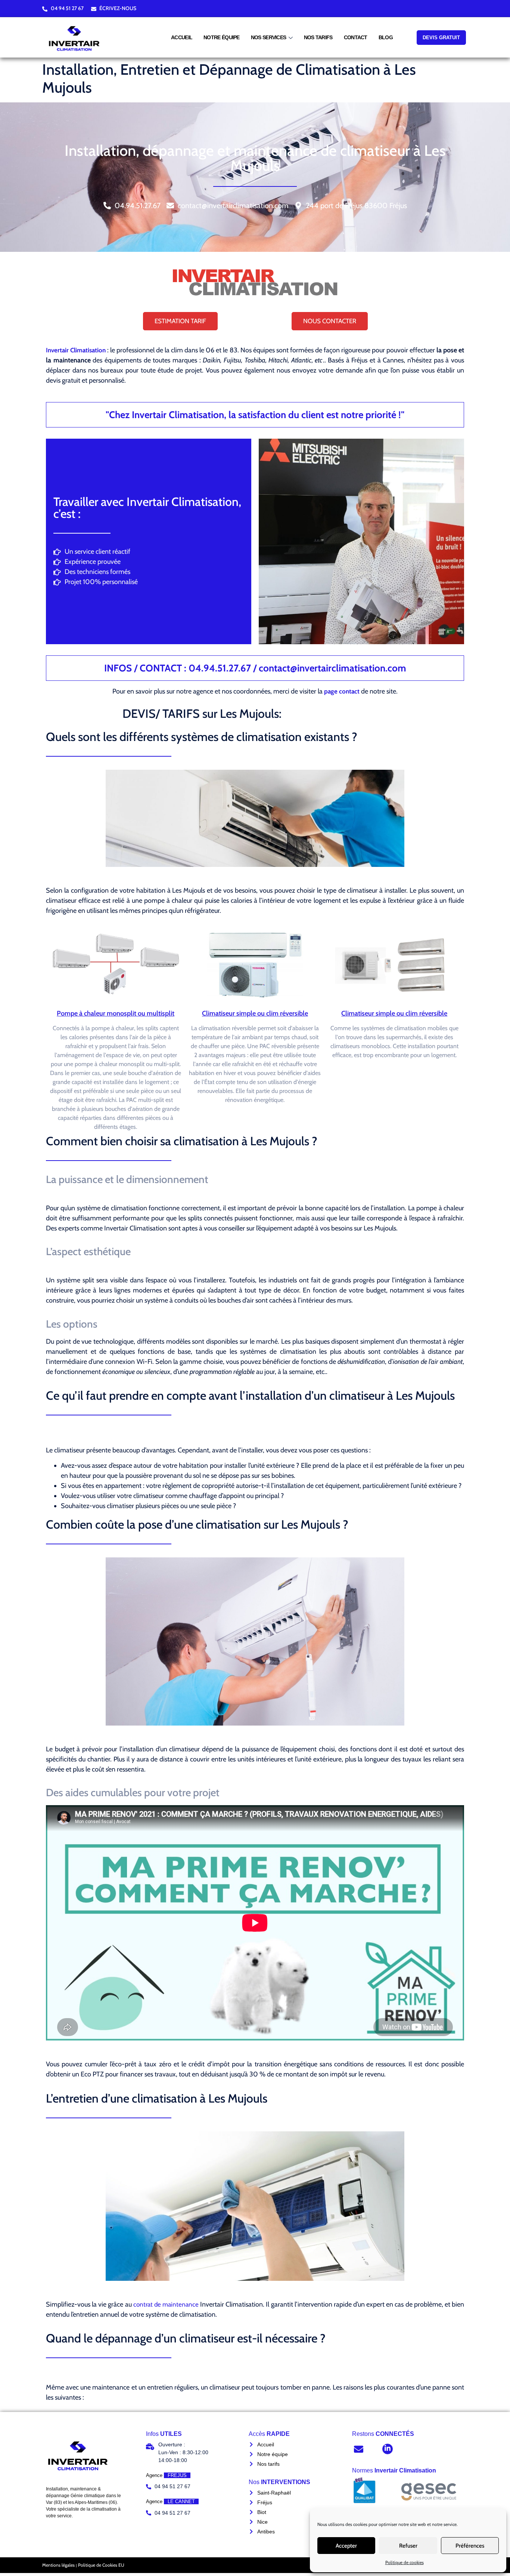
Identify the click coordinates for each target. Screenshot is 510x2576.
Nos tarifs (318, 37)
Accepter (346, 2546)
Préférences (470, 2546)
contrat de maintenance (166, 2304)
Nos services (269, 37)
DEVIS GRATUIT (441, 38)
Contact (356, 37)
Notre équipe (222, 37)
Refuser (408, 2546)
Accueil (182, 37)
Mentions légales (58, 2565)
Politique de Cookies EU (101, 2565)
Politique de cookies (405, 2562)
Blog (386, 37)
